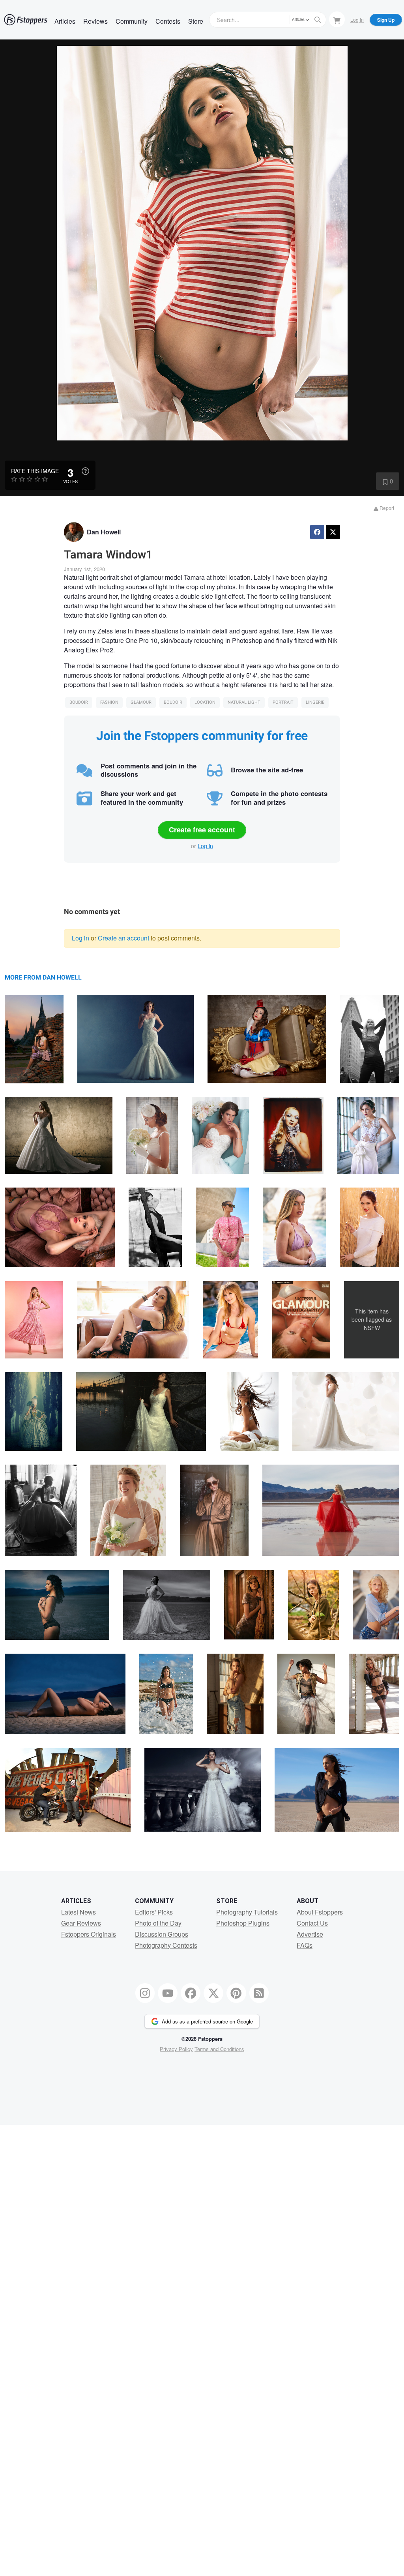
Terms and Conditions (219, 2049)
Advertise (310, 1934)
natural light (244, 702)
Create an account (123, 938)
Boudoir (79, 702)
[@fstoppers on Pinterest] (236, 1993)
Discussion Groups (162, 1934)
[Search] (318, 20)
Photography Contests (166, 1945)
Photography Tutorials (247, 1912)
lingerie (315, 702)
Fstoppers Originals (89, 1934)
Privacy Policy (176, 2049)
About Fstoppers (320, 1912)
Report (386, 508)
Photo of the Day (158, 1923)
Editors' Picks (154, 1912)
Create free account (202, 830)
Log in (205, 846)
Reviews (95, 21)
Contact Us (312, 1923)
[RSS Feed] (259, 1993)
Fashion (109, 702)
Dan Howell (104, 532)
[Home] (26, 20)
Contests (168, 21)
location (205, 702)
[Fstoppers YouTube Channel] (168, 1993)
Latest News (79, 1912)
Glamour (141, 702)
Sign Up (386, 20)
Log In (357, 20)
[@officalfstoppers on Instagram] (145, 1993)
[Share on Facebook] (317, 532)
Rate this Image (35, 471)
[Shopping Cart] (337, 19)
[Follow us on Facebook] (191, 1993)
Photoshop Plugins (243, 1923)
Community (132, 21)
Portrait (283, 702)
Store (196, 21)
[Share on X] (333, 532)
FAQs (305, 1945)
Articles (65, 21)
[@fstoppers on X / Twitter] (213, 1993)
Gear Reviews (81, 1923)
